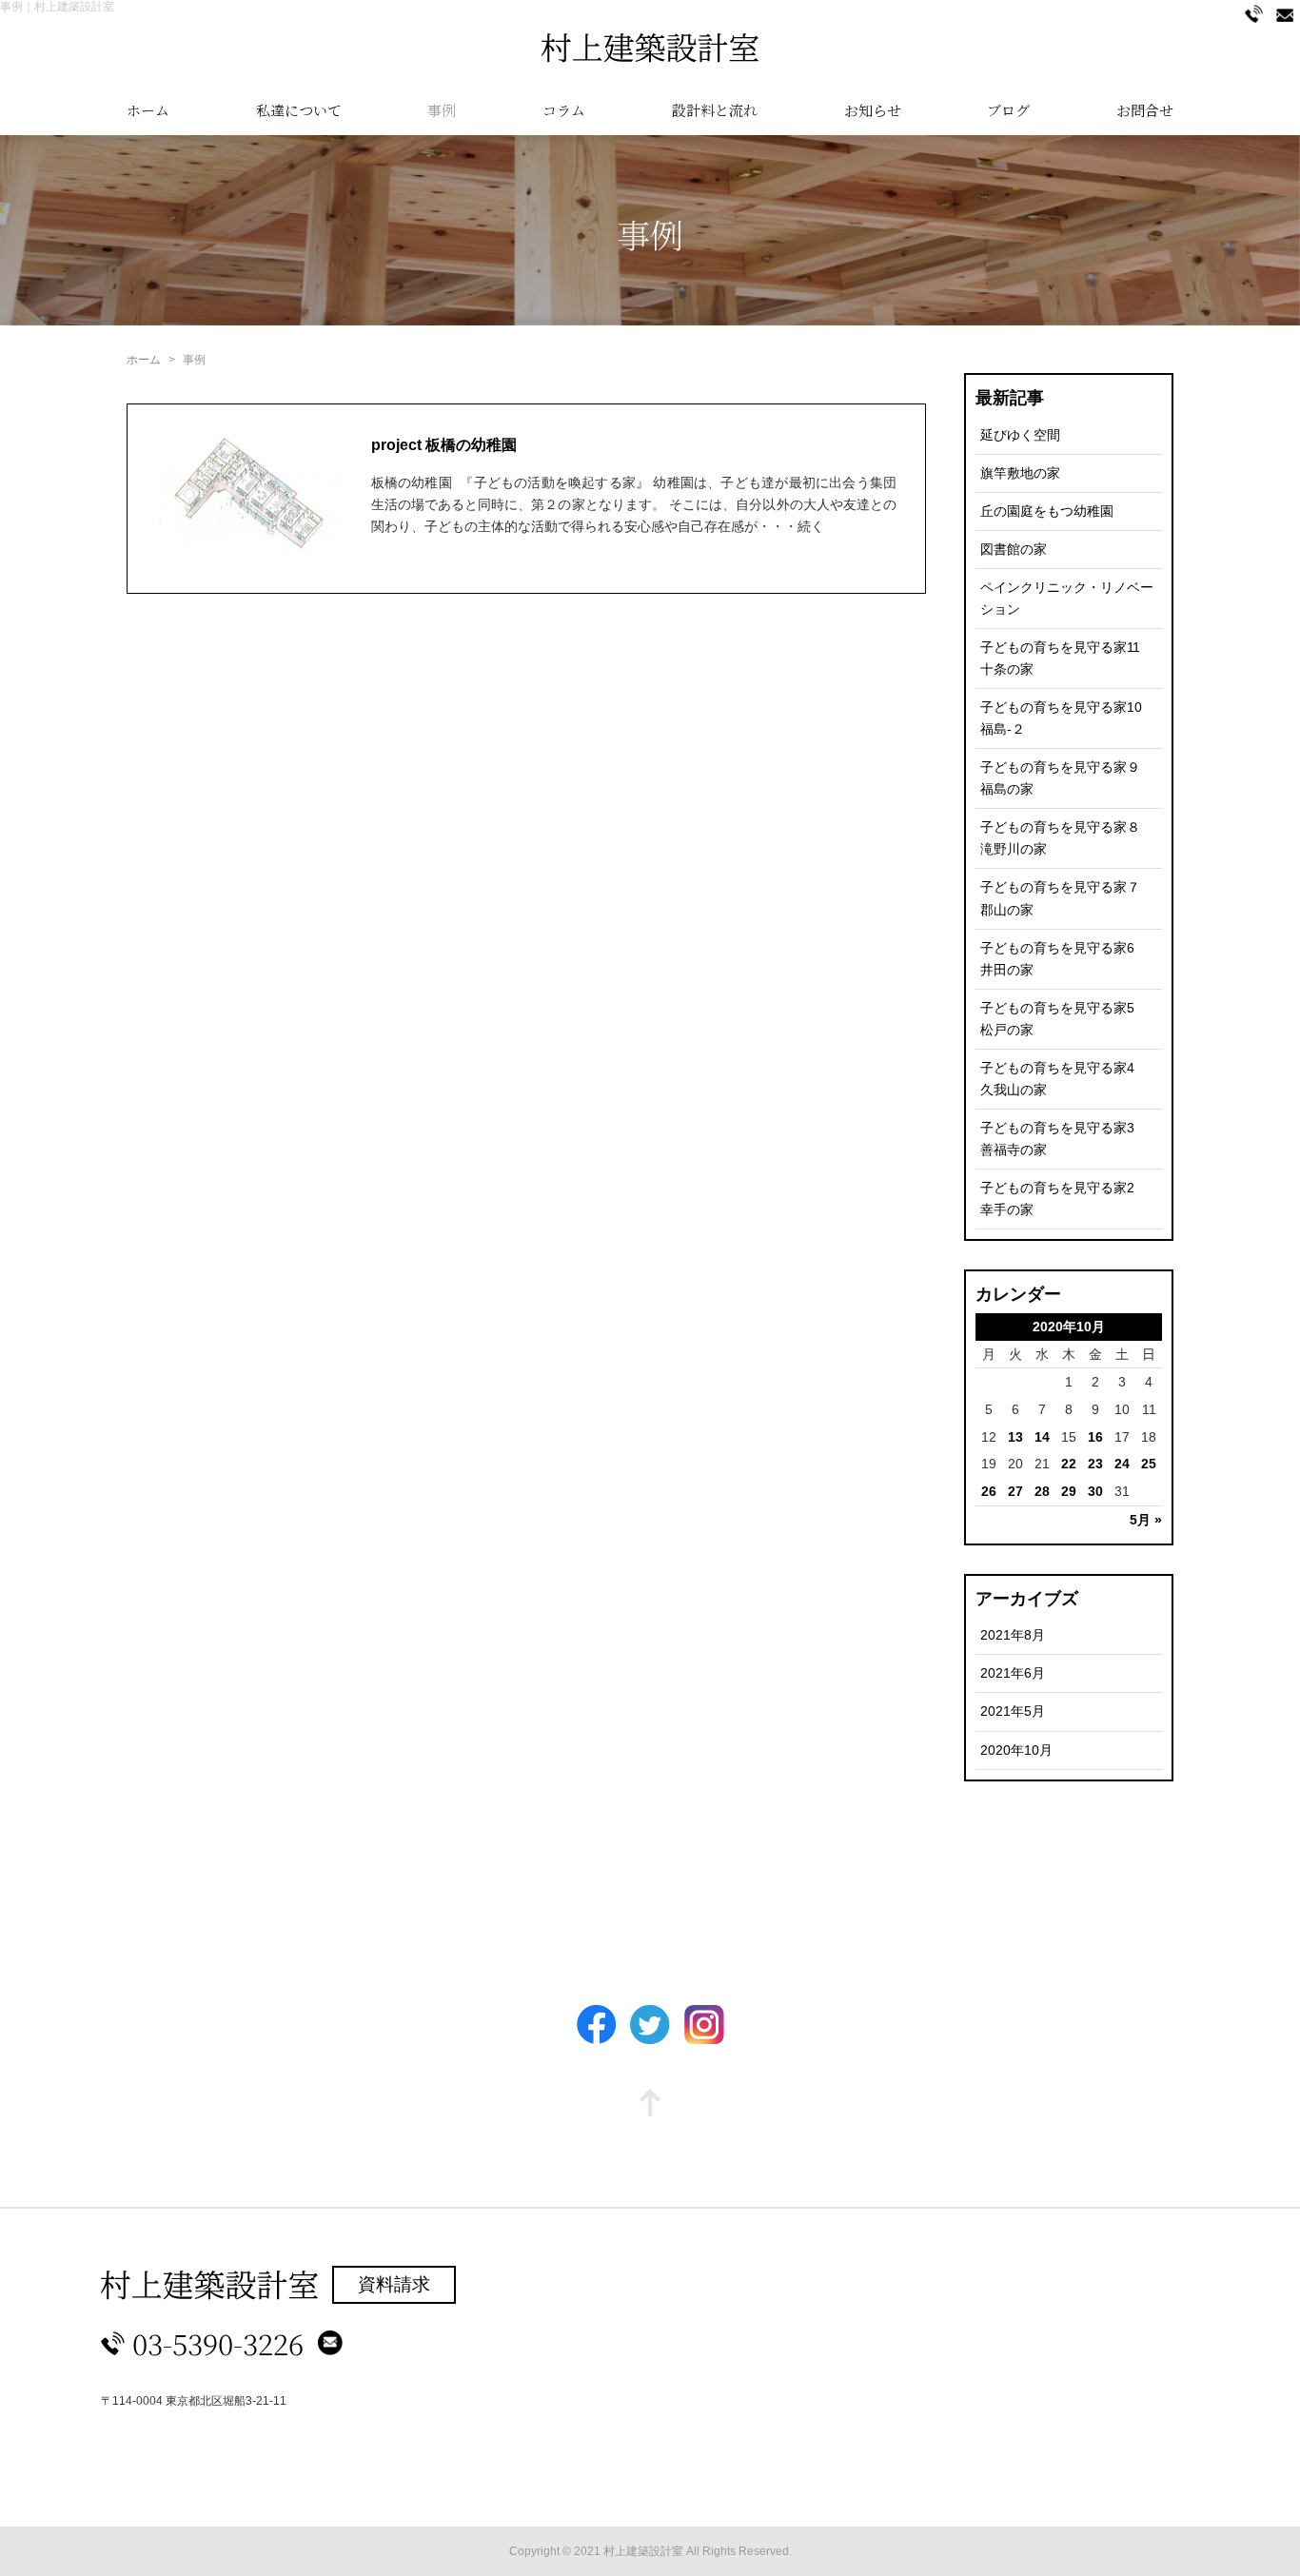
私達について (299, 110)
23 (1095, 1464)
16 (1095, 1437)
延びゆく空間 (1020, 435)
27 (1015, 1491)
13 (1015, 1437)
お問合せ (1145, 110)
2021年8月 (1013, 1635)
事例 (442, 110)
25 (1149, 1464)
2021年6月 (1013, 1673)
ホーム (148, 110)
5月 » (1146, 1520)
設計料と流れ (715, 110)
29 (1069, 1491)
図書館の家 (1014, 549)
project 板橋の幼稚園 (444, 445)
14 (1042, 1437)
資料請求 (394, 2284)
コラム (564, 110)
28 (1042, 1491)
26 (989, 1491)
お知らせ (873, 110)
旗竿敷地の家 (1020, 473)
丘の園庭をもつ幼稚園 (1047, 511)
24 (1122, 1464)
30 (1095, 1491)
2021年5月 (1013, 1711)
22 (1069, 1464)
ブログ (1008, 110)
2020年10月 (1016, 1750)
